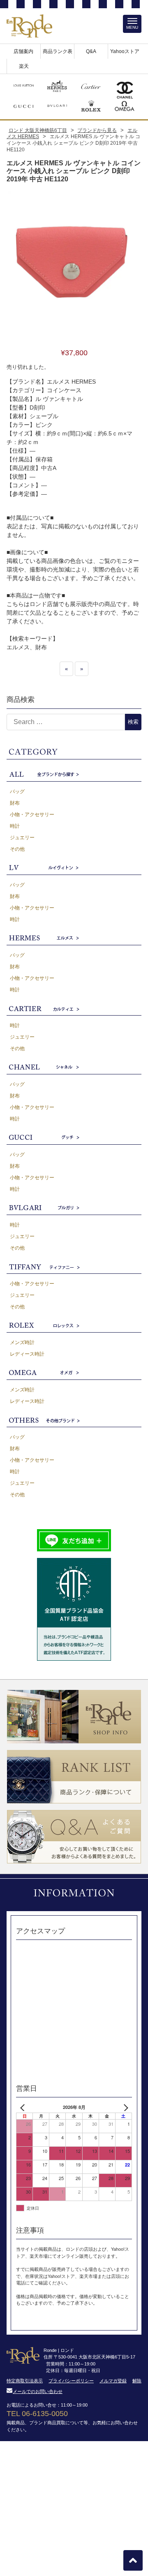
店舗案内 (23, 51)
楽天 (24, 66)
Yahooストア (125, 51)
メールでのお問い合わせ (38, 2391)
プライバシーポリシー (71, 2381)
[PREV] (24, 2107)
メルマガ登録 (113, 2381)
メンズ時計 (22, 1342)
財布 (15, 803)
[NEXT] (124, 2107)
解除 (137, 2381)
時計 (15, 826)
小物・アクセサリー (32, 815)
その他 (17, 849)
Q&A (91, 51)
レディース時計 (27, 1354)
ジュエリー (22, 838)
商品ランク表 (58, 51)
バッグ (17, 792)
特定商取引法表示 (25, 2381)
